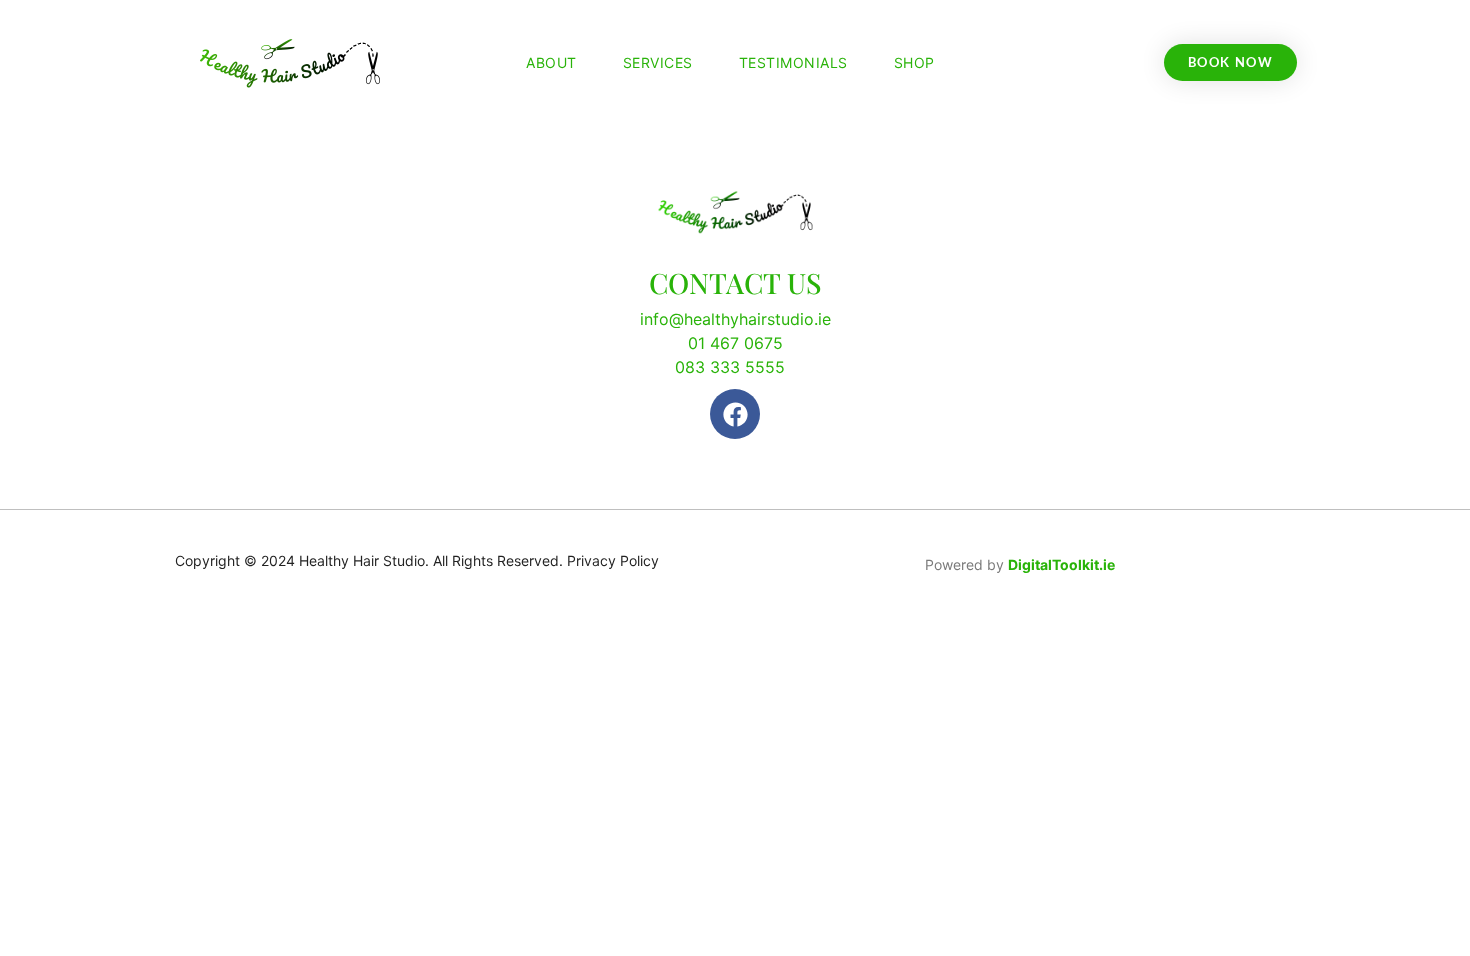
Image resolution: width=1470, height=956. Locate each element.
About (551, 62)
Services (658, 62)
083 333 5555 (730, 367)
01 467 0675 (735, 343)
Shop (914, 62)
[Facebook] (735, 414)
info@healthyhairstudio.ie (735, 319)
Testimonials (793, 62)
